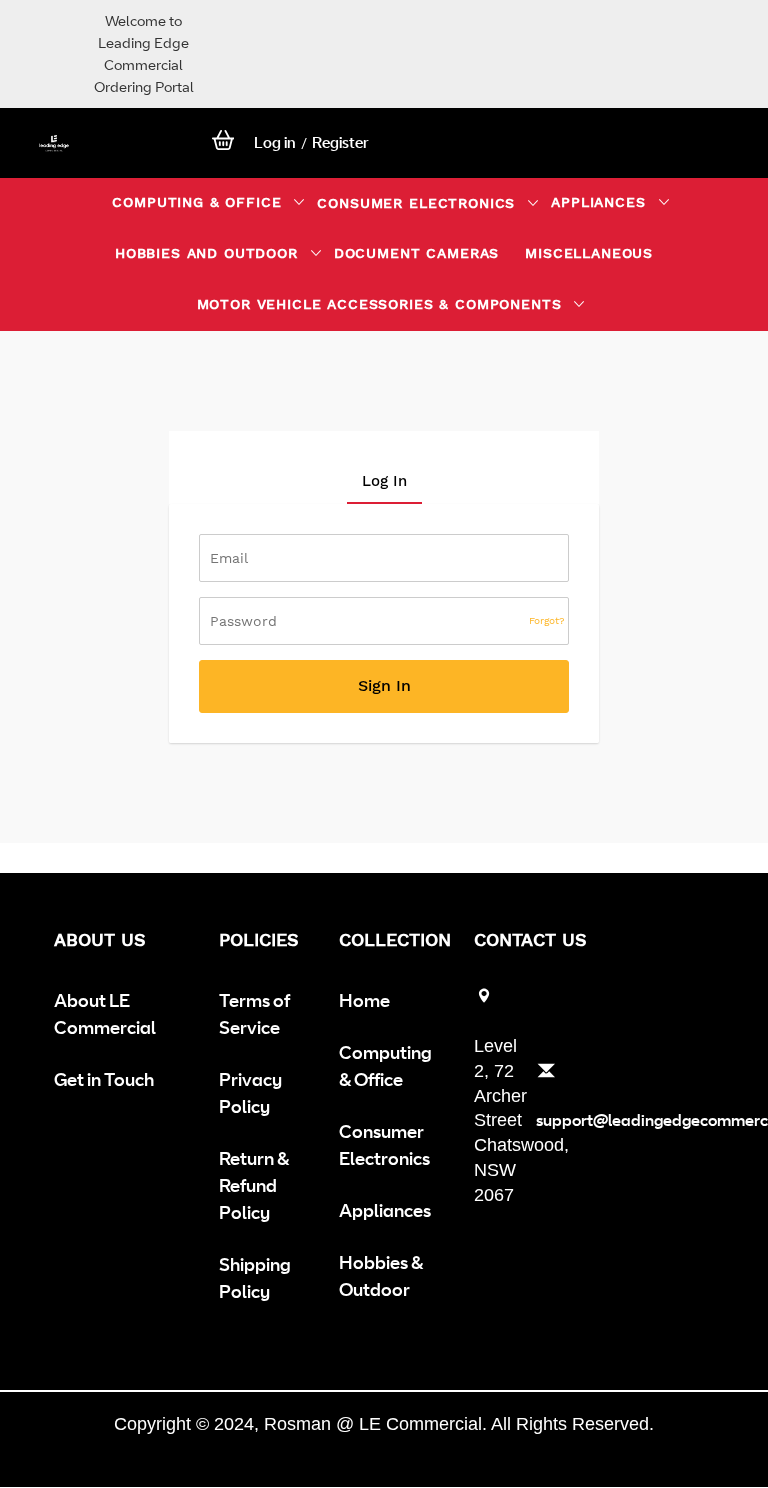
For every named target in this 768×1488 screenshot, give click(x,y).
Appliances (385, 1210)
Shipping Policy (255, 1277)
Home (364, 1000)
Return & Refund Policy (254, 1185)
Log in (275, 142)
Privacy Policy (250, 1092)
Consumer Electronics (384, 1144)
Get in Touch (104, 1079)
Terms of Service (254, 1013)
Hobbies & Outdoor (381, 1275)
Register (340, 142)
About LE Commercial (105, 1013)
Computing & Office (385, 1065)
